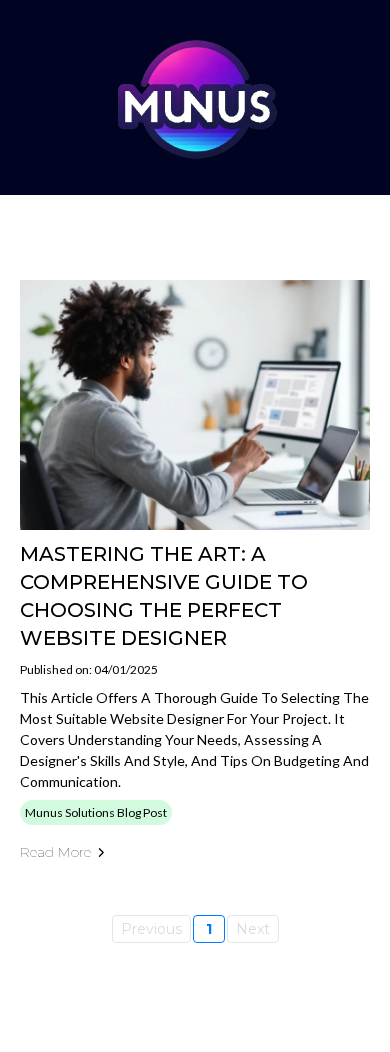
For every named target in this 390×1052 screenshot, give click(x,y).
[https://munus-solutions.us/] (195, 97)
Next (253, 929)
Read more (55, 852)
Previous (151, 929)
